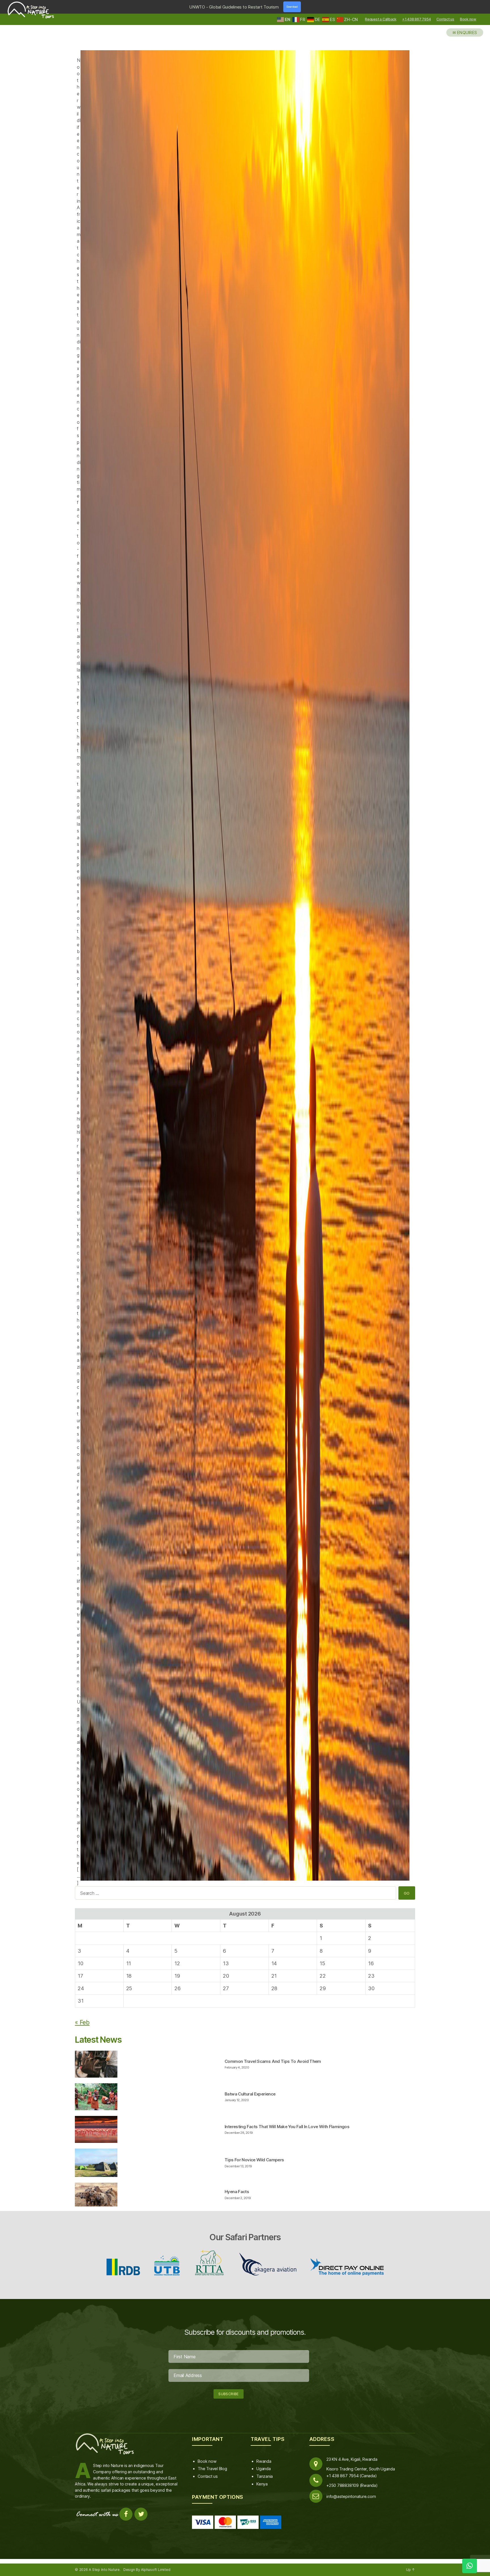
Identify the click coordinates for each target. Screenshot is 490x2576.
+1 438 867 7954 (416, 19)
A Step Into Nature (104, 2570)
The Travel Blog (212, 2469)
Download (292, 7)
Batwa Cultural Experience (250, 2094)
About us (407, 32)
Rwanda (264, 2461)
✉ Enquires (465, 32)
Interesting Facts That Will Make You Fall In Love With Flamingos (287, 2127)
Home (254, 32)
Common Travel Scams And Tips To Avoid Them (273, 2061)
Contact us (445, 19)
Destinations (286, 32)
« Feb (82, 2022)
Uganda (264, 2469)
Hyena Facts (237, 2192)
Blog (433, 32)
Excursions (373, 32)
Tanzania (265, 2476)
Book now (468, 19)
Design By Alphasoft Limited (147, 2570)
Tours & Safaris (330, 32)
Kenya (262, 2484)
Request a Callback (381, 19)
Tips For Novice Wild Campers (254, 2160)
